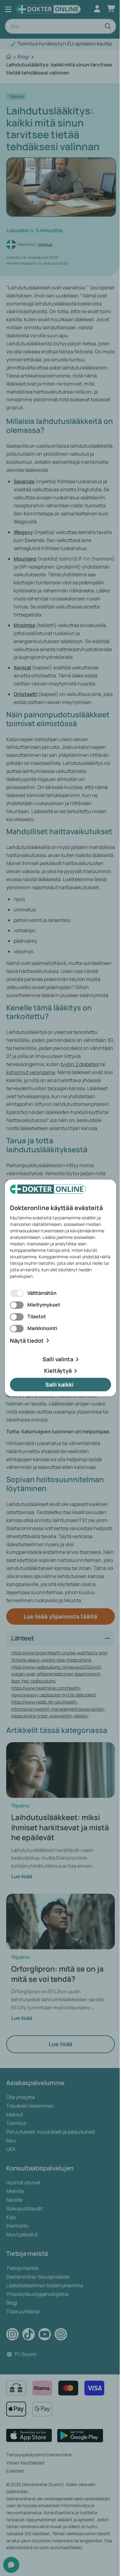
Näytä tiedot (27, 1341)
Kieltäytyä (58, 1371)
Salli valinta (58, 1359)
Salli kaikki (59, 1384)
